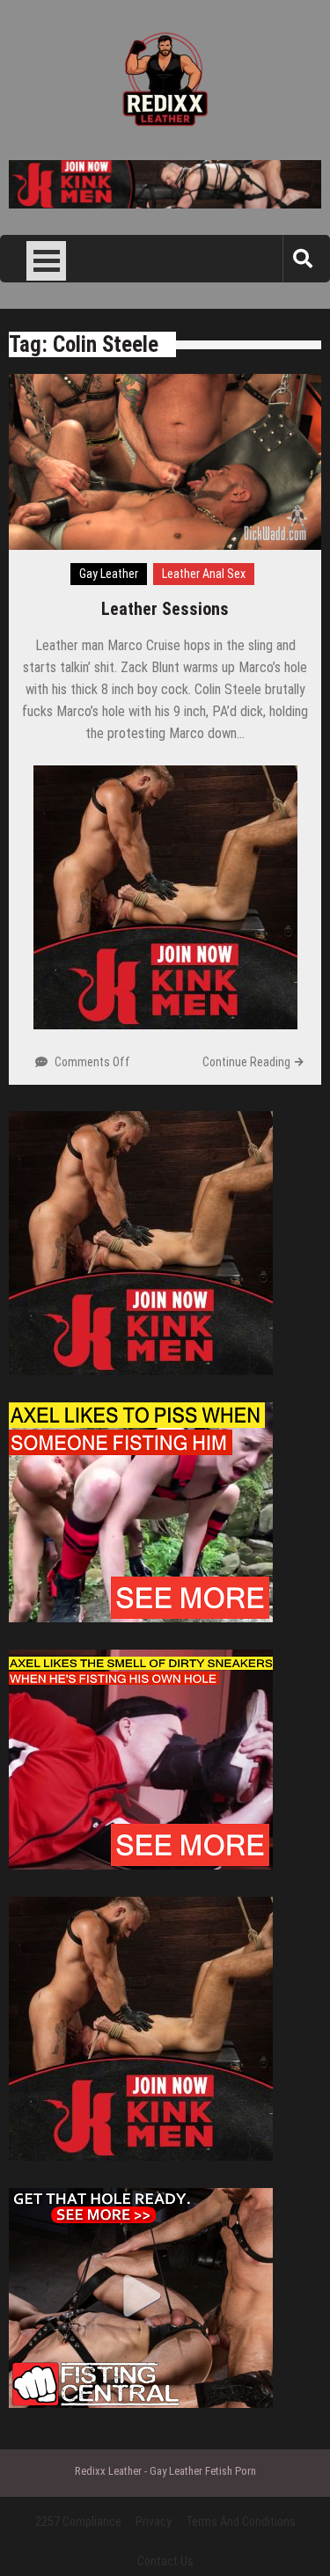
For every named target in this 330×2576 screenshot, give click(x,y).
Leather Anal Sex (204, 574)
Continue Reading (246, 1062)
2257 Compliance (78, 2521)
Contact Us (165, 2561)
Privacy (154, 2521)
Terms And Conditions (241, 2521)
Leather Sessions (165, 609)
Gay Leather (109, 574)
